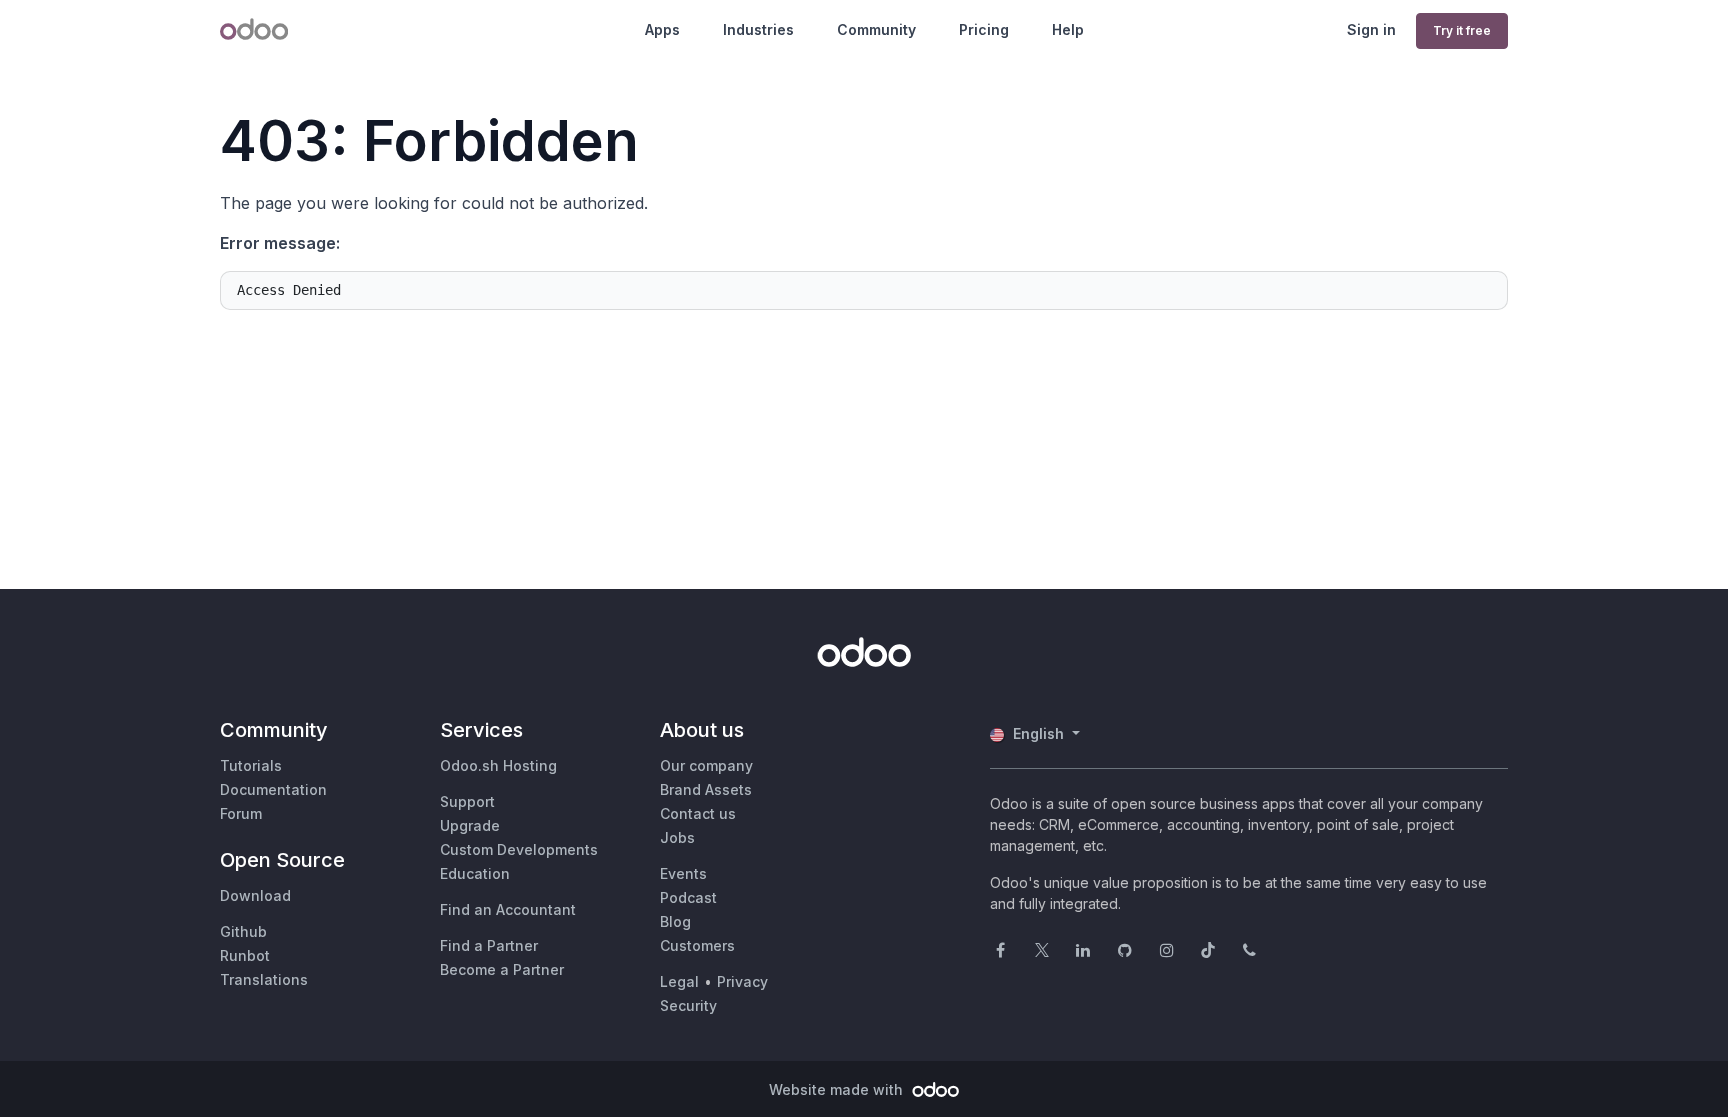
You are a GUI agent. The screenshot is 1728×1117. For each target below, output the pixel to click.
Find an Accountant (508, 909)
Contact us (698, 813)
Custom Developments (519, 849)
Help (1068, 29)
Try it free (1462, 30)
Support (467, 801)
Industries (758, 29)
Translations (264, 979)
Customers (697, 945)
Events (683, 873)
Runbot (245, 955)
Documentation (273, 789)
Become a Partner (502, 969)
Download (255, 895)
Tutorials (251, 765)
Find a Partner (489, 945)
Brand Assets (706, 789)
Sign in (1371, 29)
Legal (679, 981)
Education (475, 873)
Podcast (688, 897)
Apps (662, 29)
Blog (675, 921)
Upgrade (470, 825)
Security (688, 1005)
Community (876, 29)
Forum (241, 813)
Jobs (677, 837)
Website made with (838, 1089)
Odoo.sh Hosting (498, 765)
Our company (706, 765)
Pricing (984, 29)
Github (243, 931)
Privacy (742, 981)
